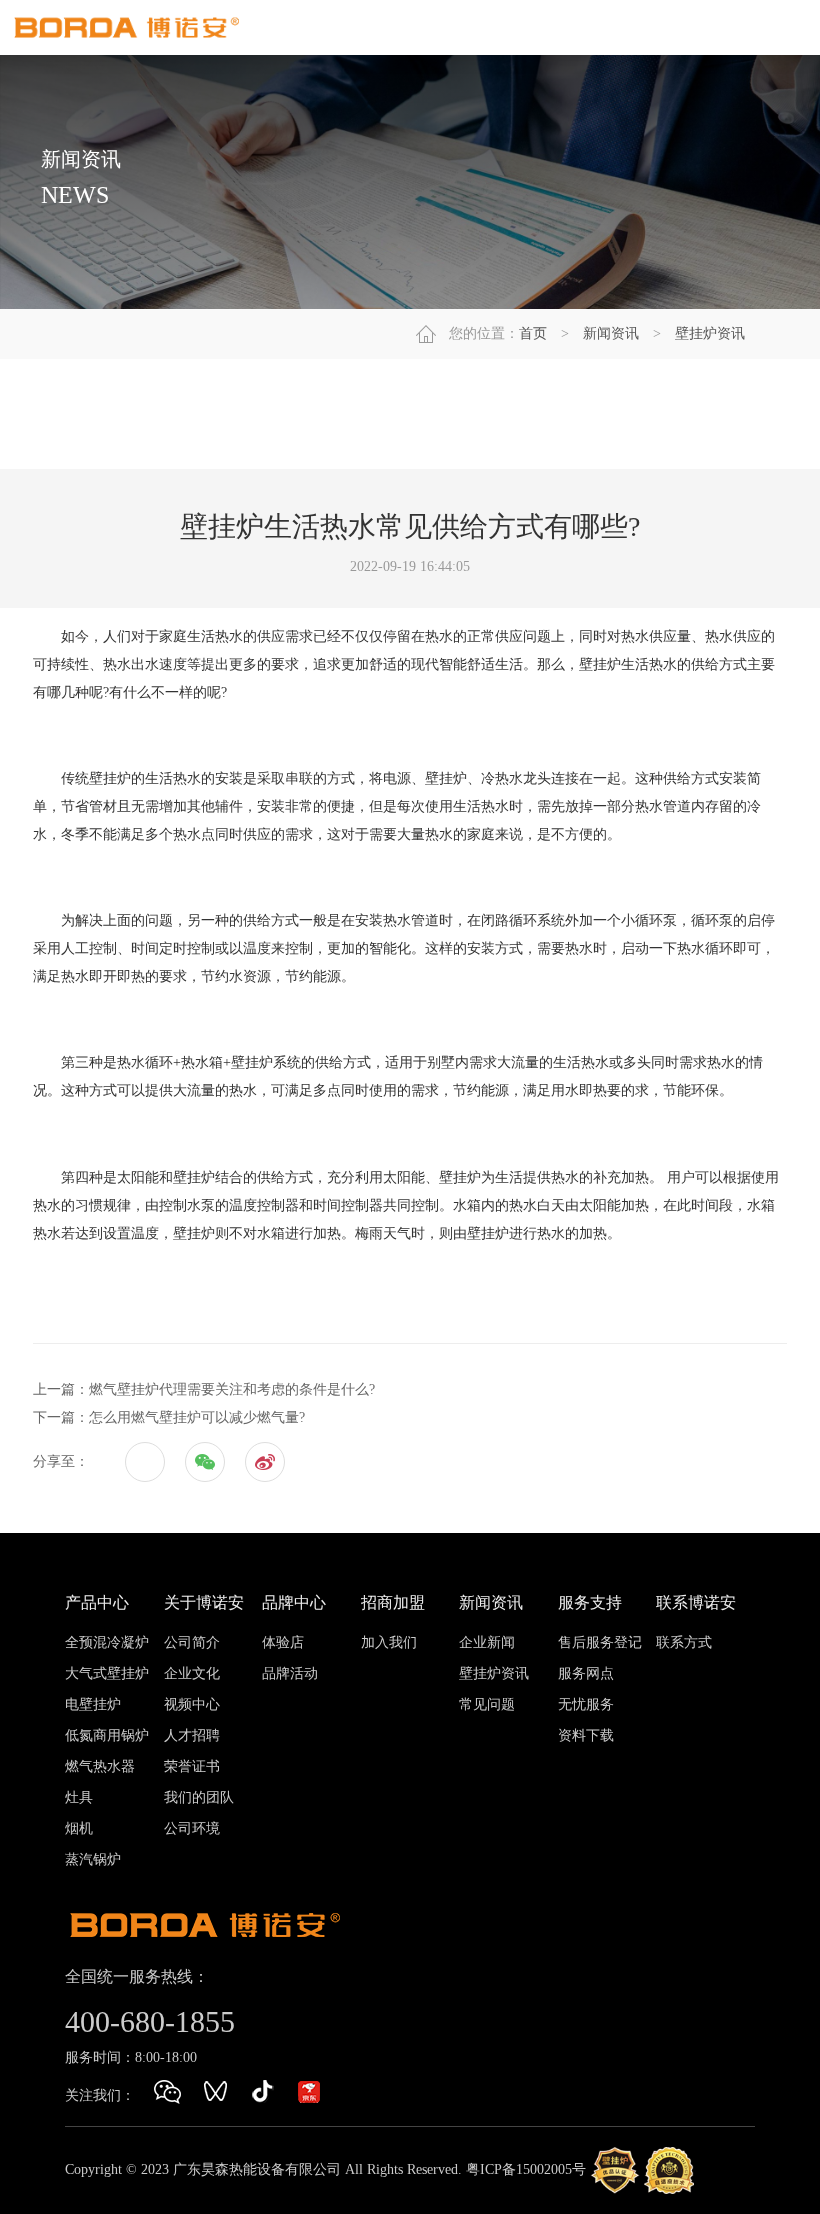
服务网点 (586, 1673)
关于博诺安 (204, 1602)
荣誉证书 (192, 1766)
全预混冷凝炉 (107, 1642)
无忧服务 (586, 1704)
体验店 (283, 1642)
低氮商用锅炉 (107, 1735)
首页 (533, 333)
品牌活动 (290, 1673)
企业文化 (192, 1673)
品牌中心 (294, 1602)
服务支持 (590, 1602)
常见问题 (487, 1704)
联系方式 (684, 1642)
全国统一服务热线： (137, 1976)
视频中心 (192, 1704)
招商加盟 (393, 1602)
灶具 (79, 1797)
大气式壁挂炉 (107, 1673)
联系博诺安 (696, 1602)
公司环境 (192, 1828)
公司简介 (192, 1642)
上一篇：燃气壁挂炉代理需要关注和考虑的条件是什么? (204, 1389)
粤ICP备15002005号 (526, 2169)
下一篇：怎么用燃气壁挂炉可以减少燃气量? (169, 1417)
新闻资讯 (611, 333)
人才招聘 (192, 1735)
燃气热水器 (100, 1766)
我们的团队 (199, 1797)
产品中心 (97, 1602)
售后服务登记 (600, 1642)
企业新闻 (487, 1642)
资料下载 (586, 1735)
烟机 (79, 1828)
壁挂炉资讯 (710, 333)
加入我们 (389, 1642)
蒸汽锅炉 (93, 1859)
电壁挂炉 (93, 1704)
